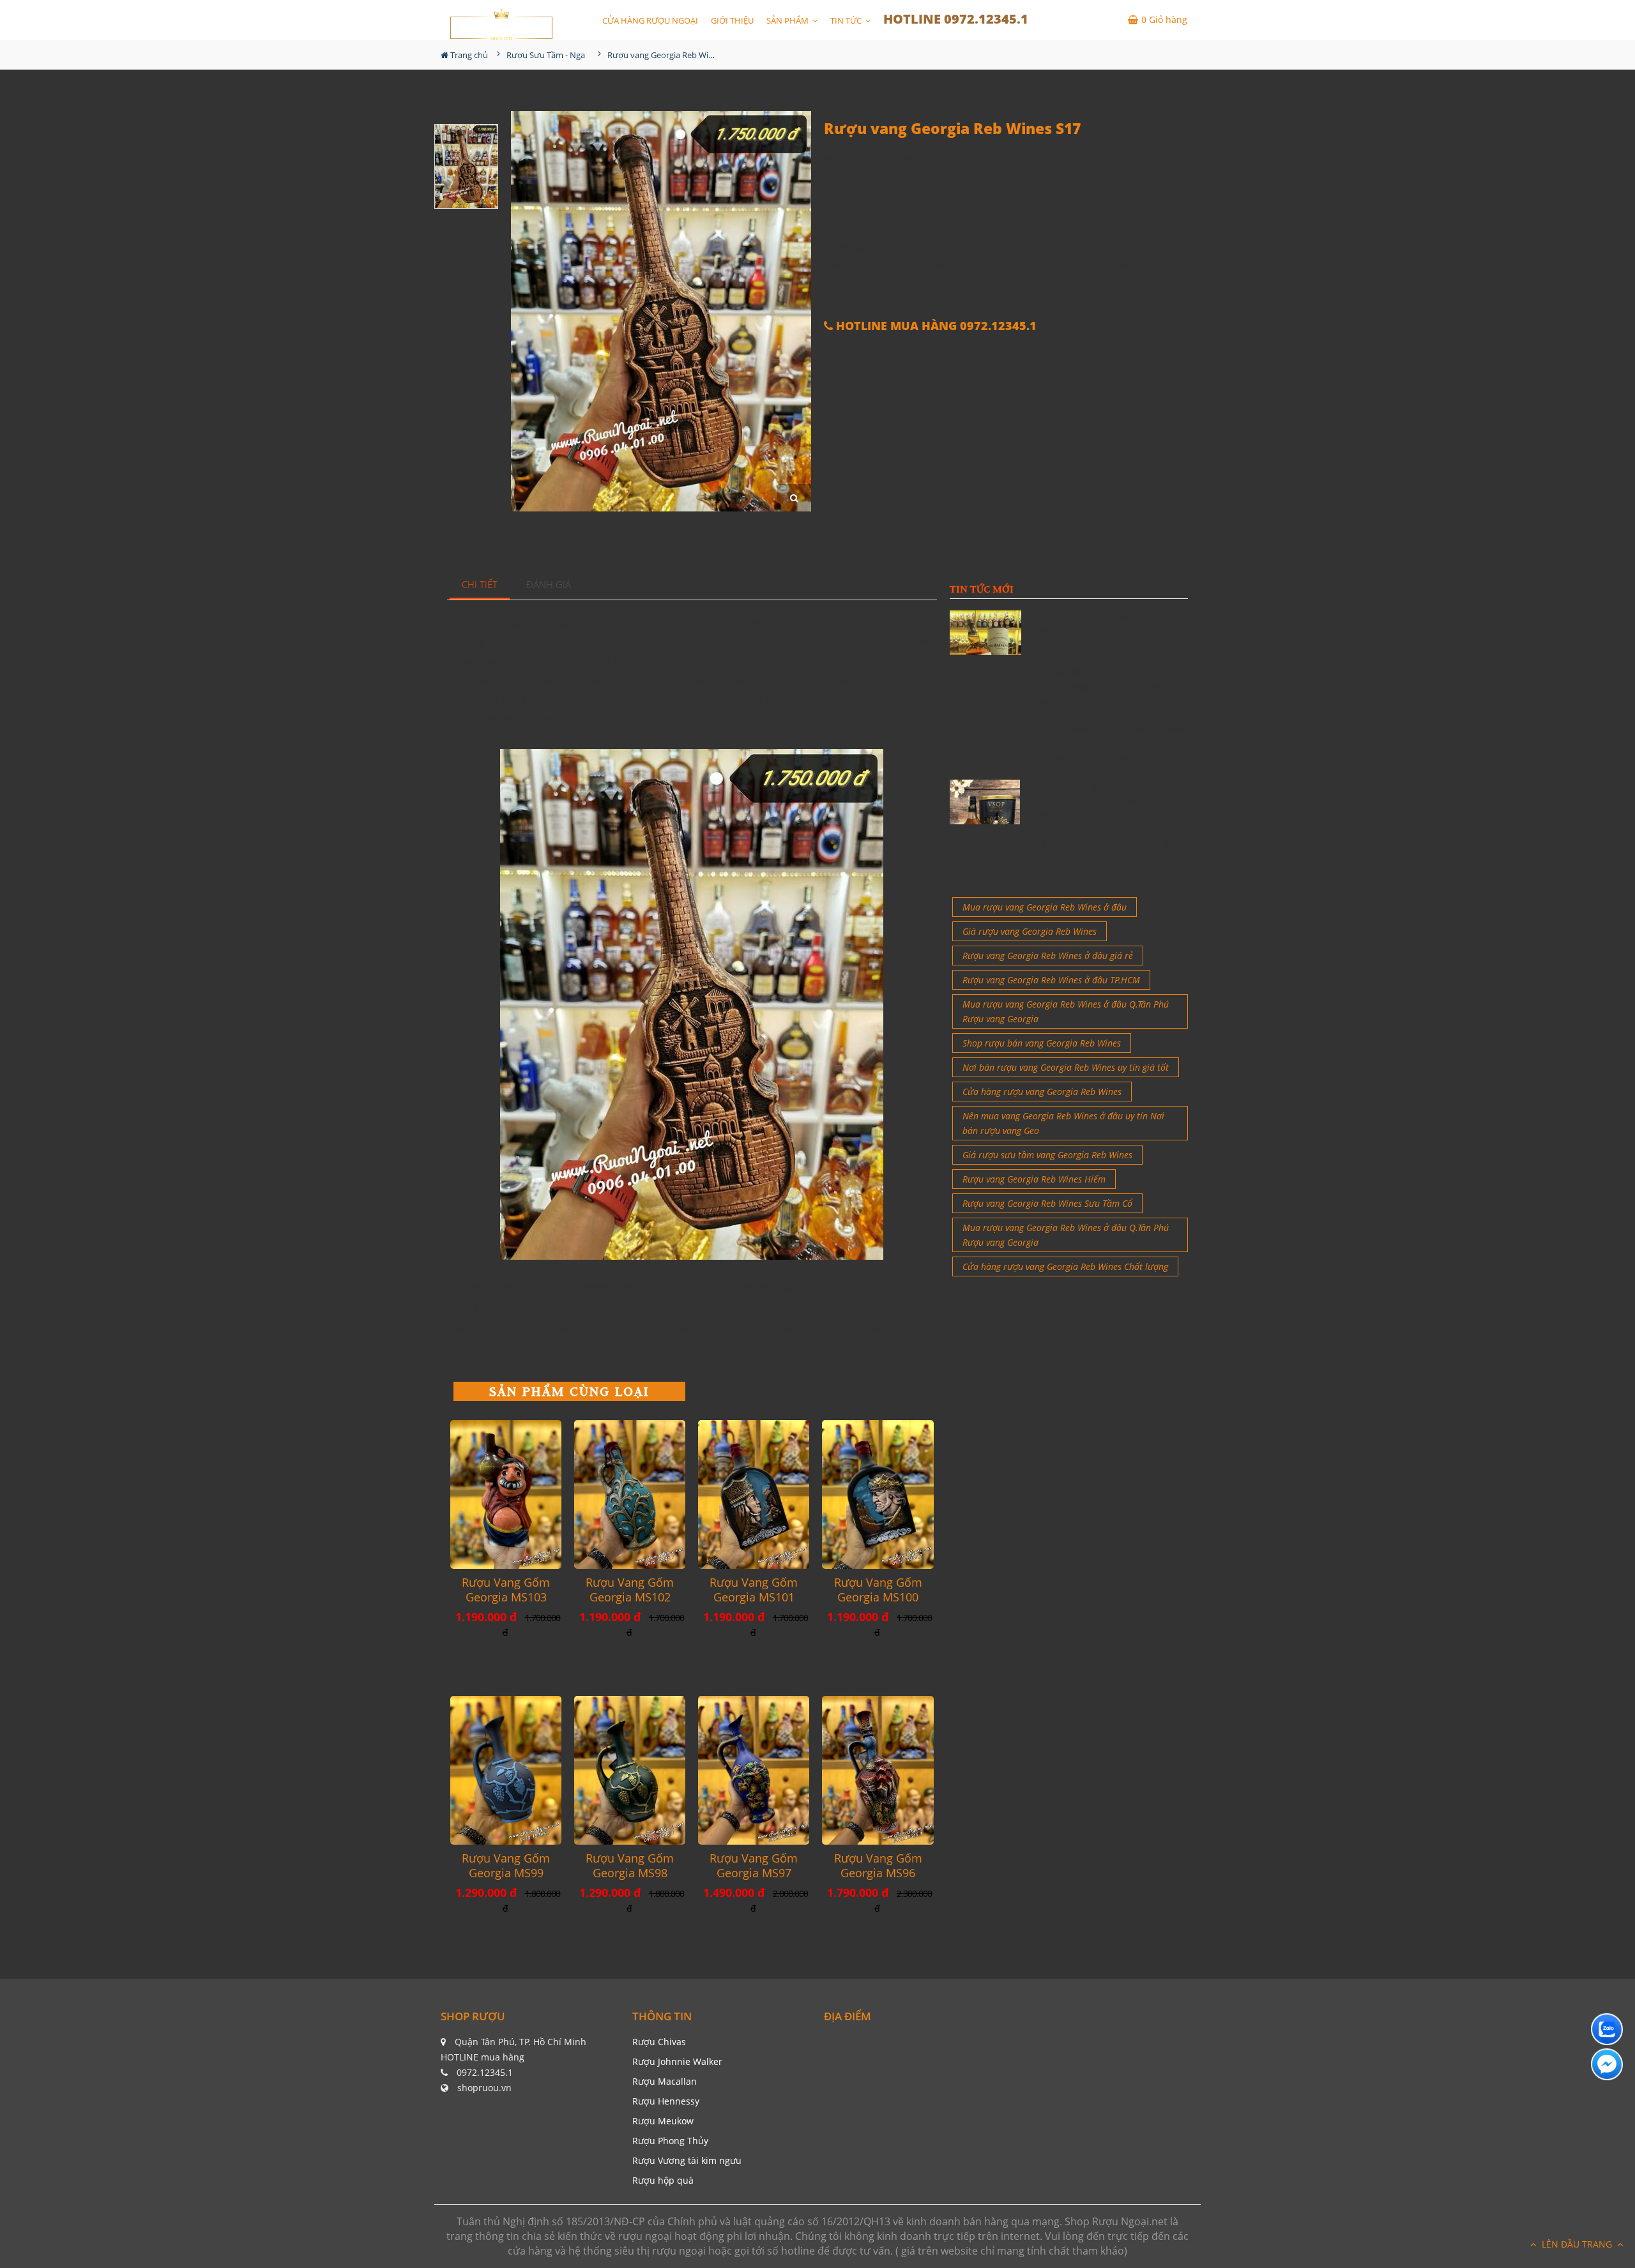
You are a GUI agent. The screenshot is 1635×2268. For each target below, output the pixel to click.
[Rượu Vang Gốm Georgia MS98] (630, 1770)
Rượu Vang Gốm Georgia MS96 (878, 1866)
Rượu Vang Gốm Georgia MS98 (630, 1866)
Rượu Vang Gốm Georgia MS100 (878, 1590)
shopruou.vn (484, 2088)
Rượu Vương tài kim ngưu (687, 2160)
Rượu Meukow (663, 2121)
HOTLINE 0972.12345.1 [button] (956, 19)
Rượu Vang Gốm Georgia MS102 (630, 1590)
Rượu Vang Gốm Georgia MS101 (754, 1590)
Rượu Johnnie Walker (677, 2061)
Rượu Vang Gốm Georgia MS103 (506, 1590)
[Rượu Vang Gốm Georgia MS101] (754, 1494)
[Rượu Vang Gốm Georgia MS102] (630, 1494)
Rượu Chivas (659, 2042)
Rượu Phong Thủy (670, 2141)
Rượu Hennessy (666, 2101)
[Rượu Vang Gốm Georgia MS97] (754, 1770)
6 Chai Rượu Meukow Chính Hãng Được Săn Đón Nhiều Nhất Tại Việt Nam (1109, 801)
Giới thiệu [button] (732, 20)
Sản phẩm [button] (788, 20)
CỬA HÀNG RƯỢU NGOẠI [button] (650, 20)
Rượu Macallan (665, 2081)
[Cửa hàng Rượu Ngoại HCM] (501, 24)
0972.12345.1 (485, 2072)
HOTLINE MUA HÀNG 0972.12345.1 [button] (935, 326)
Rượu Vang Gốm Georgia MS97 (754, 1866)
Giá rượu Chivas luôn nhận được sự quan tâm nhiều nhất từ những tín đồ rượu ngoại (1109, 858)
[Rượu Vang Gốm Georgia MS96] (878, 1770)
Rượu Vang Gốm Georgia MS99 (506, 1866)
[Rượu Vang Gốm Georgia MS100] (878, 1494)
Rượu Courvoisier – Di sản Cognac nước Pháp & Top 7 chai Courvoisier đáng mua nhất (1109, 743)
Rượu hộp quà (663, 2180)
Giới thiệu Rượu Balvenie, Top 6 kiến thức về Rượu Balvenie (1111, 624)
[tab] (480, 585)
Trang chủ (468, 55)
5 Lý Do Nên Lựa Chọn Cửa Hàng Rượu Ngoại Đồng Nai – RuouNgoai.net (1109, 686)
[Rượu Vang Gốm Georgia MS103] (506, 1494)
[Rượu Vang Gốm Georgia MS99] (506, 1770)
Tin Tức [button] (847, 20)
